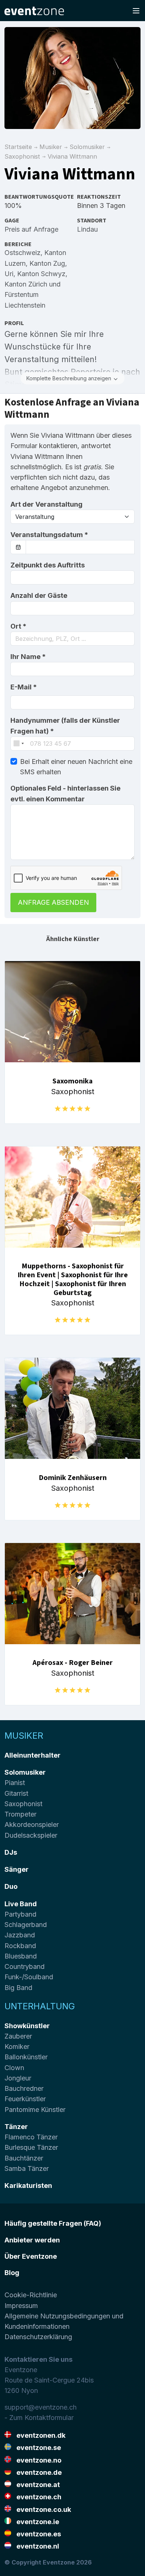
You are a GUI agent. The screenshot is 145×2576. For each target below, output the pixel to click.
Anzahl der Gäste (39, 595)
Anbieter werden (32, 2240)
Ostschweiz (22, 253)
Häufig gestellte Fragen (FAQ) (53, 2223)
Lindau (87, 229)
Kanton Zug (47, 263)
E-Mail (24, 687)
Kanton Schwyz (41, 274)
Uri (9, 274)
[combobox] (72, 639)
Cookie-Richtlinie (31, 2295)
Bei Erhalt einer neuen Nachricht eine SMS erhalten (76, 767)
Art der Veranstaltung (46, 504)
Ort (18, 626)
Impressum (21, 2306)
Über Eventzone (31, 2256)
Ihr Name (28, 657)
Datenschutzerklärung (38, 2337)
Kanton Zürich (26, 284)
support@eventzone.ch (41, 2407)
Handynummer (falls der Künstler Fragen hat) (65, 726)
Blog (12, 2273)
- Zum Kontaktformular (39, 2418)
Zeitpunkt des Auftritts (48, 565)
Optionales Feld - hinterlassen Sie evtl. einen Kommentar (65, 793)
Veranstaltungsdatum (49, 535)
